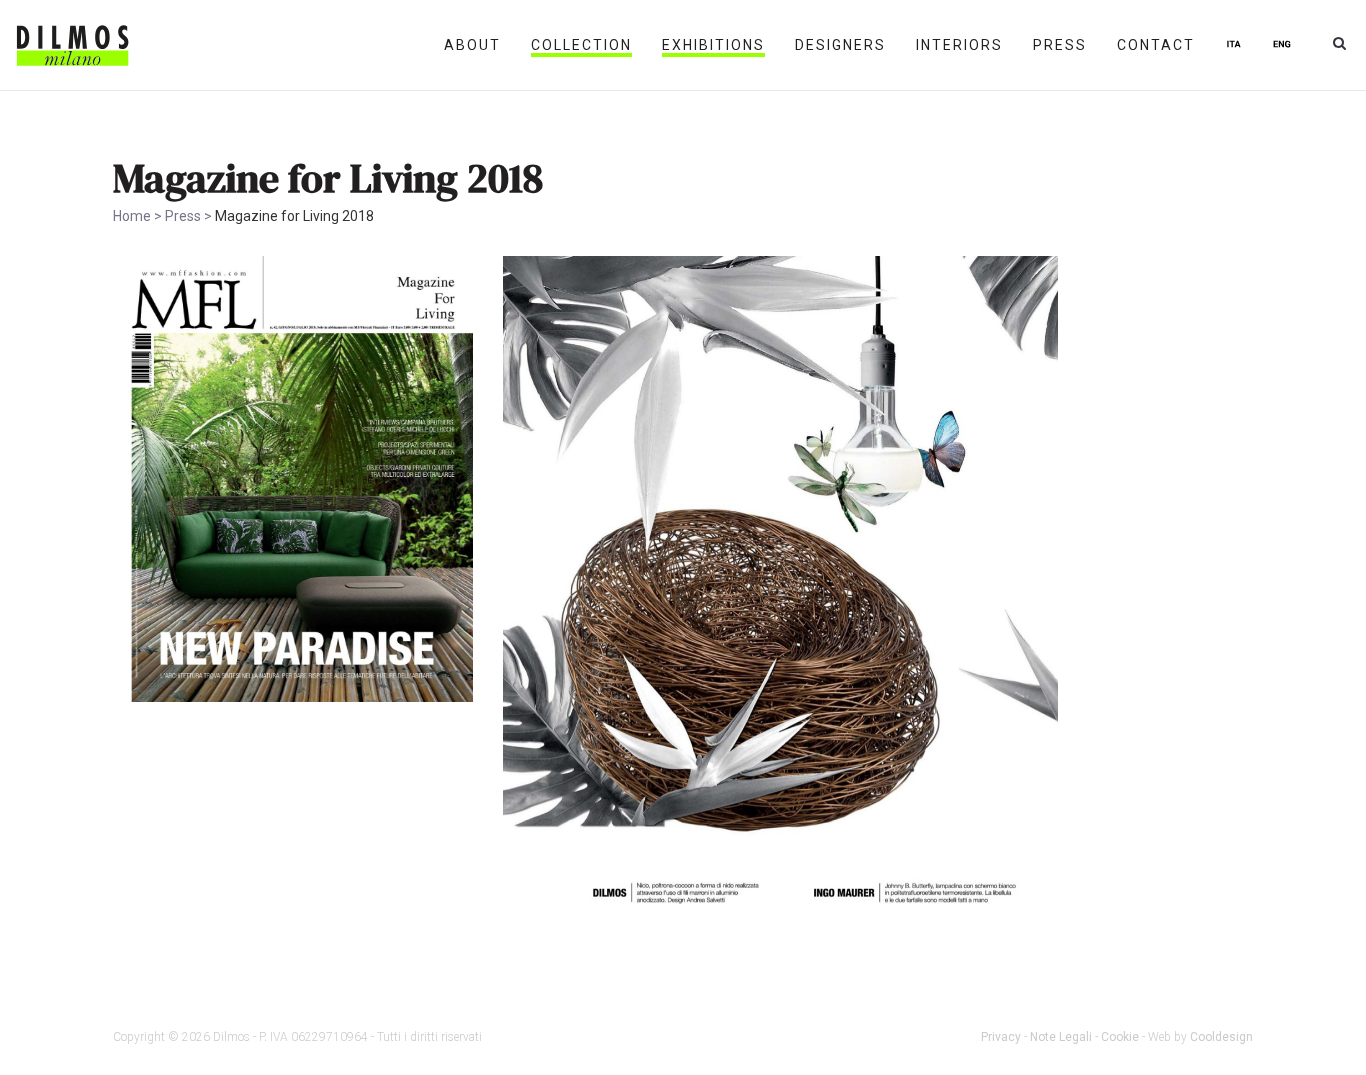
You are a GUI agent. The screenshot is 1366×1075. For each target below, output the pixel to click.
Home (132, 216)
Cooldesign (1221, 1037)
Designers (840, 45)
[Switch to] (1234, 45)
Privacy (1001, 1037)
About (472, 45)
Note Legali (1061, 1037)
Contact (1156, 45)
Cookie (1120, 1037)
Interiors (959, 45)
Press (1060, 45)
